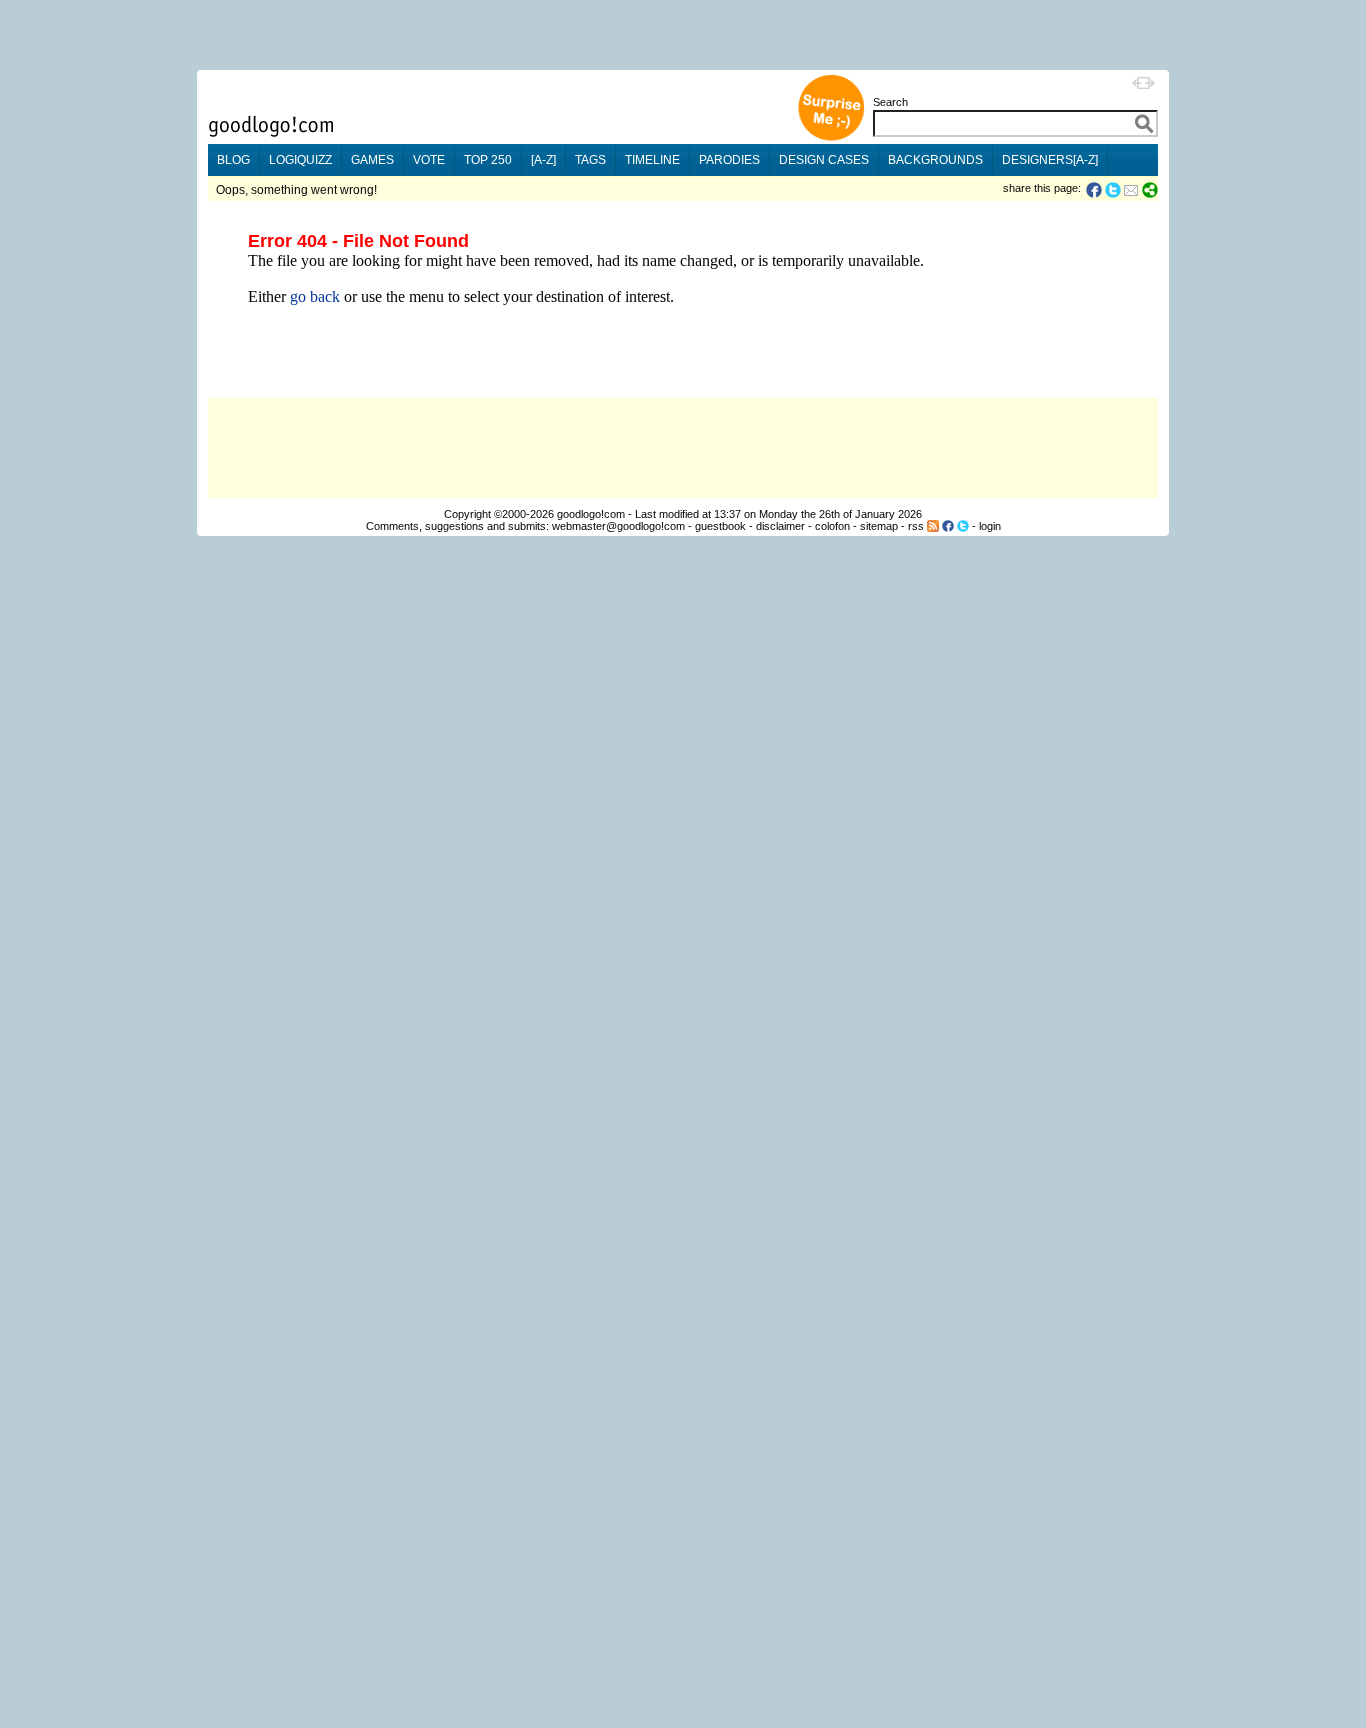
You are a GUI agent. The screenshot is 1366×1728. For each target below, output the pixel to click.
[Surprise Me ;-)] (831, 138)
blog (233, 160)
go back (315, 296)
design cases (824, 160)
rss (916, 526)
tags (590, 160)
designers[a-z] (1050, 160)
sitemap (879, 526)
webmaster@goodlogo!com (618, 526)
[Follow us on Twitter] (963, 526)
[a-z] (543, 160)
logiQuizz (300, 160)
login (990, 526)
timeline (652, 160)
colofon (832, 526)
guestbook (720, 526)
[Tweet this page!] (1114, 190)
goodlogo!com (591, 514)
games (372, 160)
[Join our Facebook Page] (948, 526)
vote (429, 160)
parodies (729, 160)
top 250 (488, 160)
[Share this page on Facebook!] (1095, 190)
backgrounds (935, 160)
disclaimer (780, 526)
